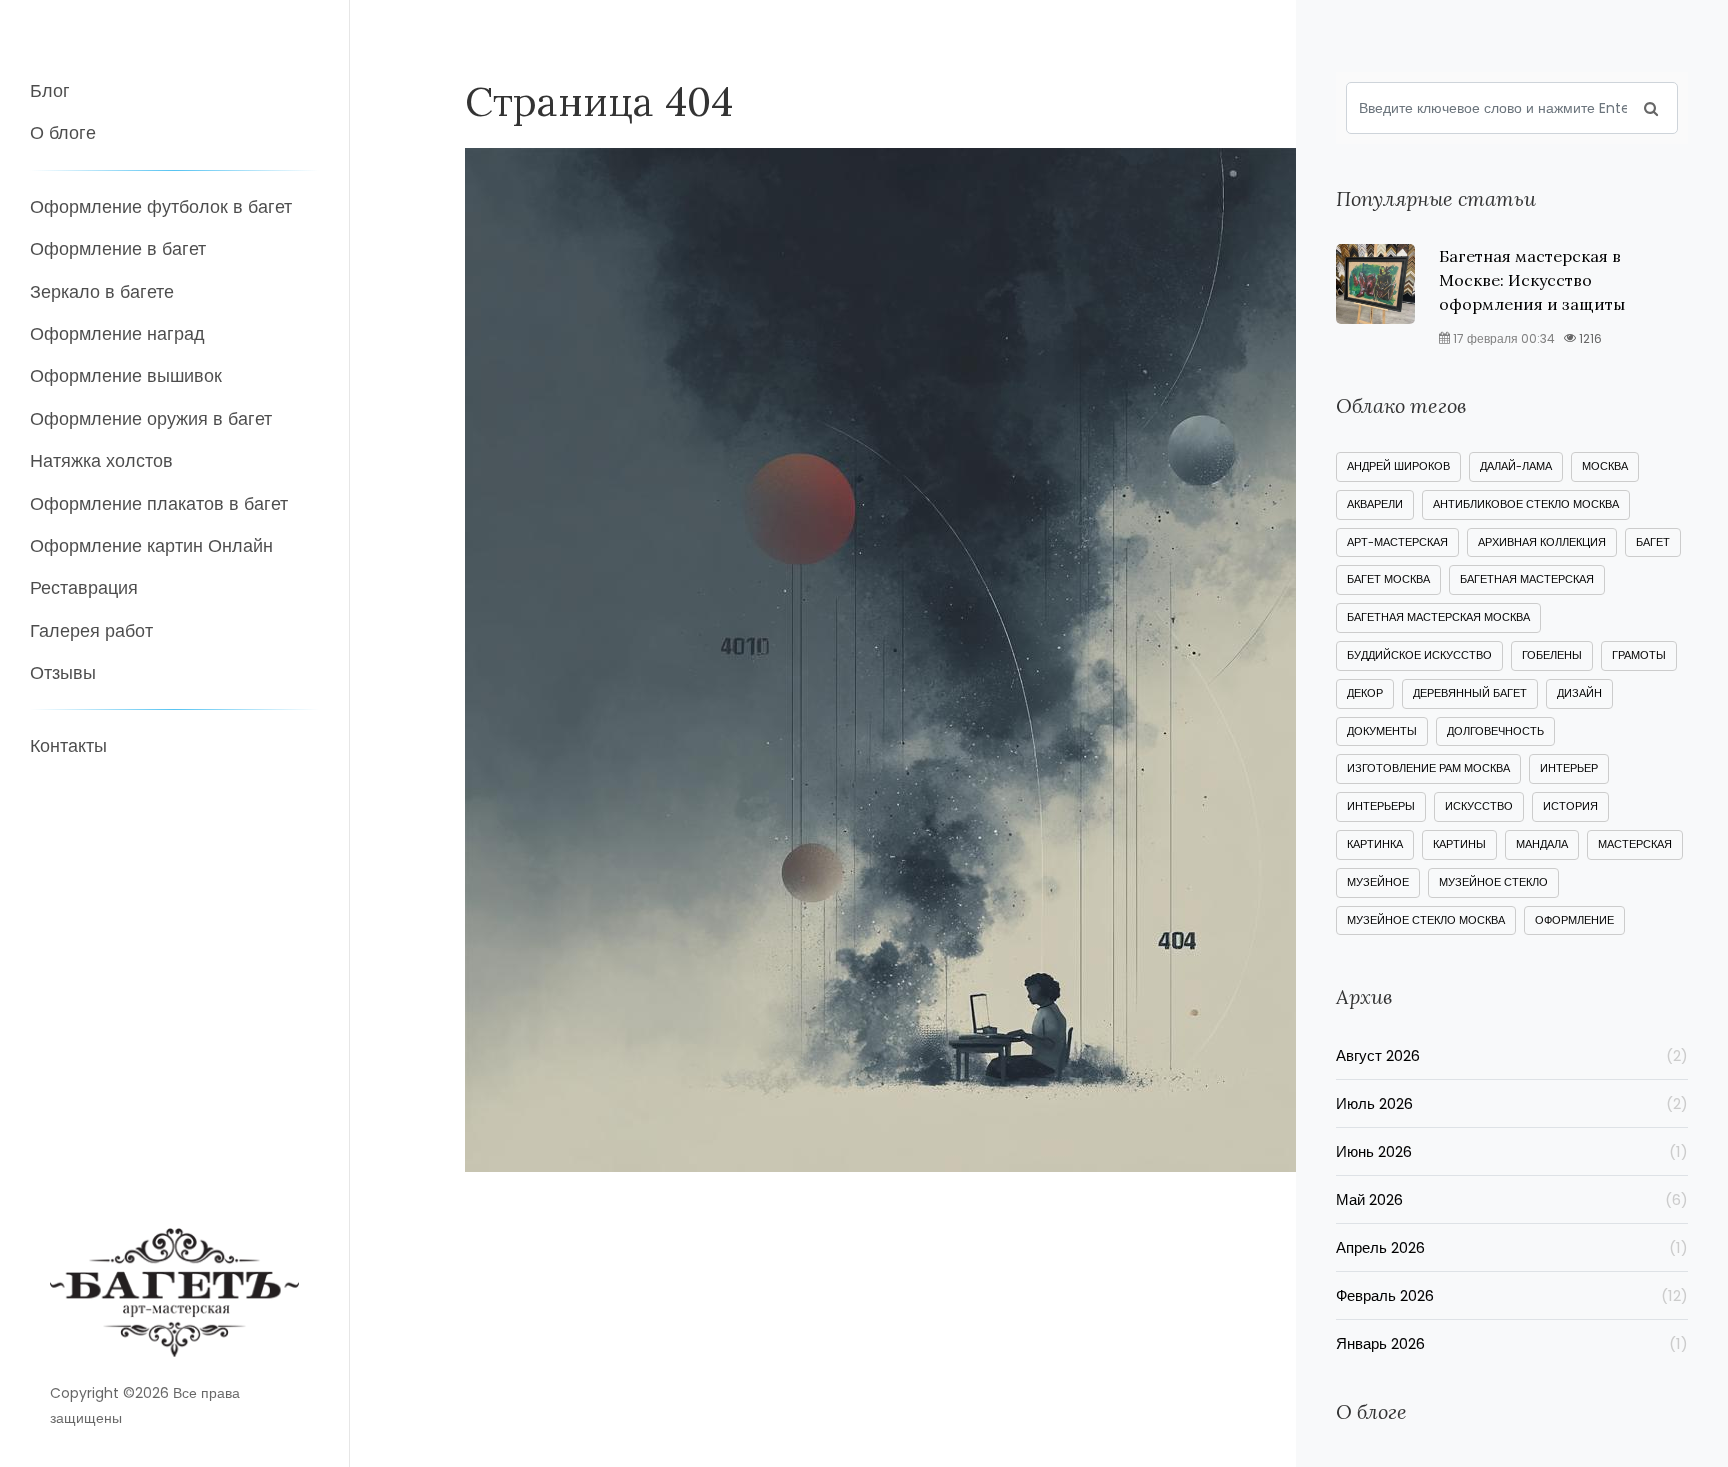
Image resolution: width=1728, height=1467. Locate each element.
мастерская (1635, 844)
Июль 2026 (1512, 1103)
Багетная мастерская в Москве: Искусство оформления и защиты (1532, 280)
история (1570, 806)
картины (1459, 844)
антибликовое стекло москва (1526, 504)
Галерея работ (91, 630)
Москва (1605, 466)
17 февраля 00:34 (1502, 338)
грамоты (1639, 655)
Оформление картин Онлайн (151, 545)
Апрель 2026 (1512, 1247)
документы (1382, 731)
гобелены (1552, 655)
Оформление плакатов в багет (159, 503)
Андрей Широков (1398, 466)
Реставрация (84, 587)
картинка (1375, 844)
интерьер (1569, 768)
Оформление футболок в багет (161, 206)
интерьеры (1381, 806)
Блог (50, 90)
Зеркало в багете (102, 291)
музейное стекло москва (1426, 920)
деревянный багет (1470, 693)
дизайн (1579, 693)
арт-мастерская (1397, 542)
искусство (1479, 806)
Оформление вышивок (126, 375)
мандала (1542, 844)
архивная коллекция (1542, 542)
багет (1653, 542)
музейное (1378, 882)
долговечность (1495, 731)
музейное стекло (1493, 882)
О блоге (63, 132)
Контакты (68, 745)
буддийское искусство (1419, 655)
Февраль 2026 (1512, 1295)
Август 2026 (1512, 1055)
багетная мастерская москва (1438, 617)
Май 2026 (1512, 1199)
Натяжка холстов (101, 460)
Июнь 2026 (1512, 1151)
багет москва (1388, 579)
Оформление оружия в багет (151, 418)
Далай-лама (1516, 466)
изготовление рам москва (1428, 768)
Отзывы (63, 672)
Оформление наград (117, 333)
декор (1365, 693)
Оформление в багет (118, 248)
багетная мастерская (1527, 579)
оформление (1574, 920)
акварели (1375, 504)
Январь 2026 (1512, 1343)
